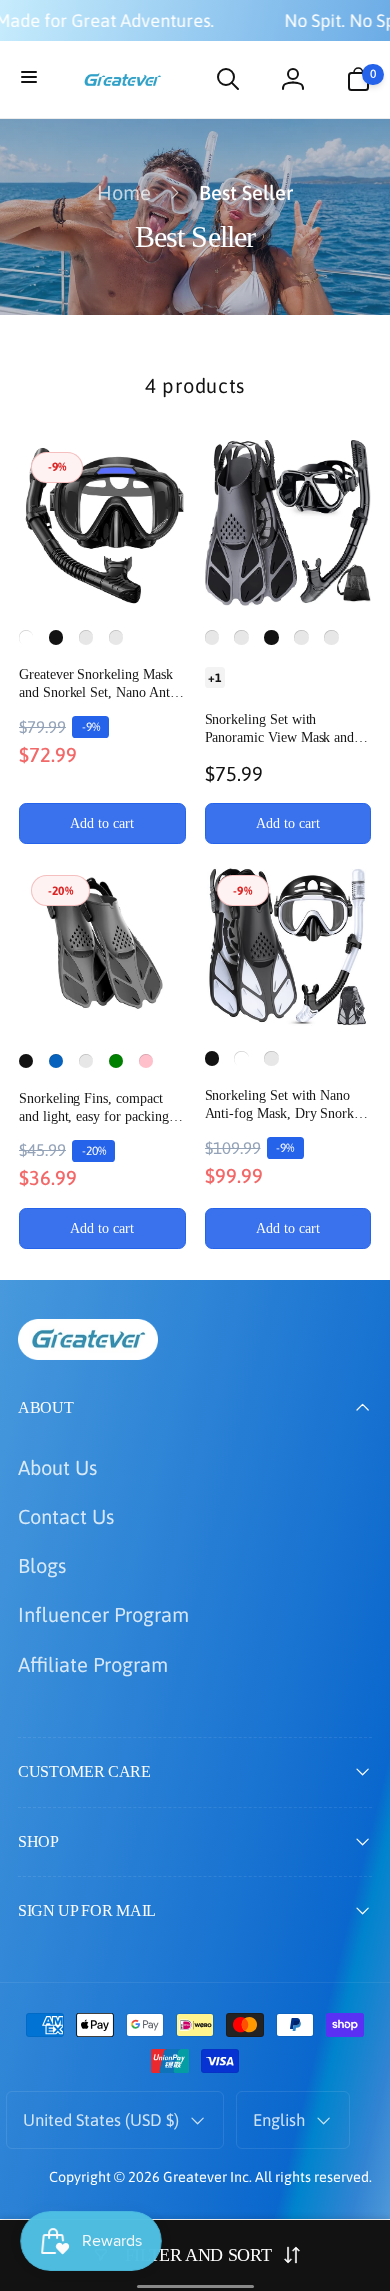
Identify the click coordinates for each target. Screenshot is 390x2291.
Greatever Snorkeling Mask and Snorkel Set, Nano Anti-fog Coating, (99, 684)
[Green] (116, 1061)
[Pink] (146, 1061)
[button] (32, 79)
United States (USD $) (101, 2120)
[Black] (56, 637)
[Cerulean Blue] (86, 1061)
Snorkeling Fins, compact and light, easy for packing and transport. (94, 1108)
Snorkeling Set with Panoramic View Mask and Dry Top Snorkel (280, 729)
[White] (26, 637)
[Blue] (56, 1061)
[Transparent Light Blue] (331, 637)
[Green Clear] (86, 637)
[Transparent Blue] (301, 637)
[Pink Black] (116, 637)
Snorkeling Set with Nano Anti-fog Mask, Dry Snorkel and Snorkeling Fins (285, 1105)
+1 (214, 677)
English (279, 2120)
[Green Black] (241, 637)
